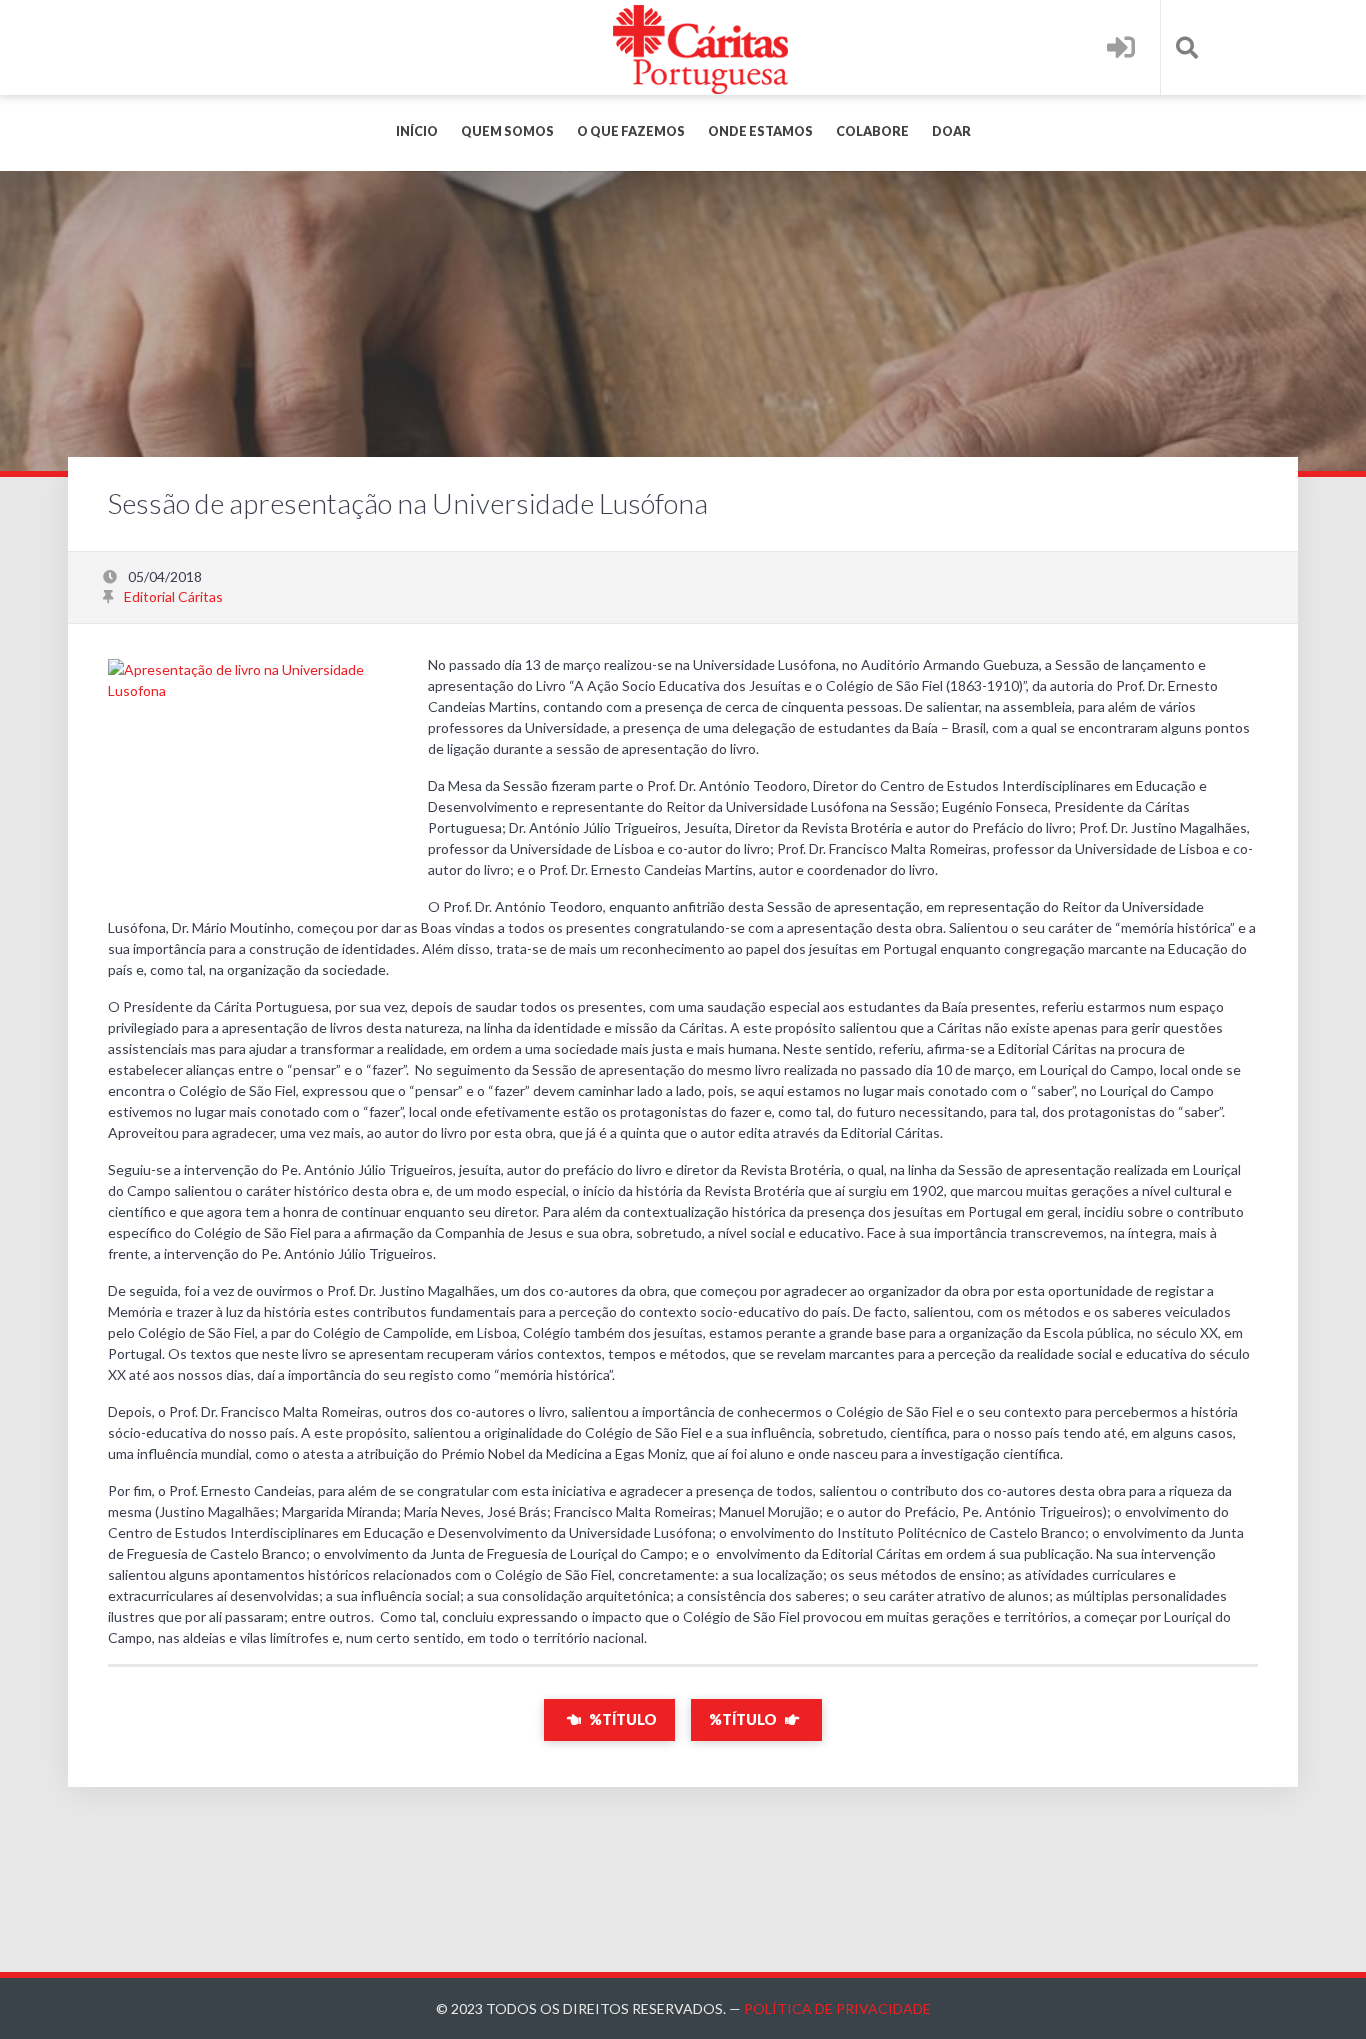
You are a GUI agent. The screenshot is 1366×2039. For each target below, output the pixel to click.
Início (417, 131)
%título (621, 1719)
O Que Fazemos (631, 131)
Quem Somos (507, 131)
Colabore (872, 131)
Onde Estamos (760, 131)
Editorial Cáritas (173, 596)
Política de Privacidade (837, 2008)
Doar (951, 131)
